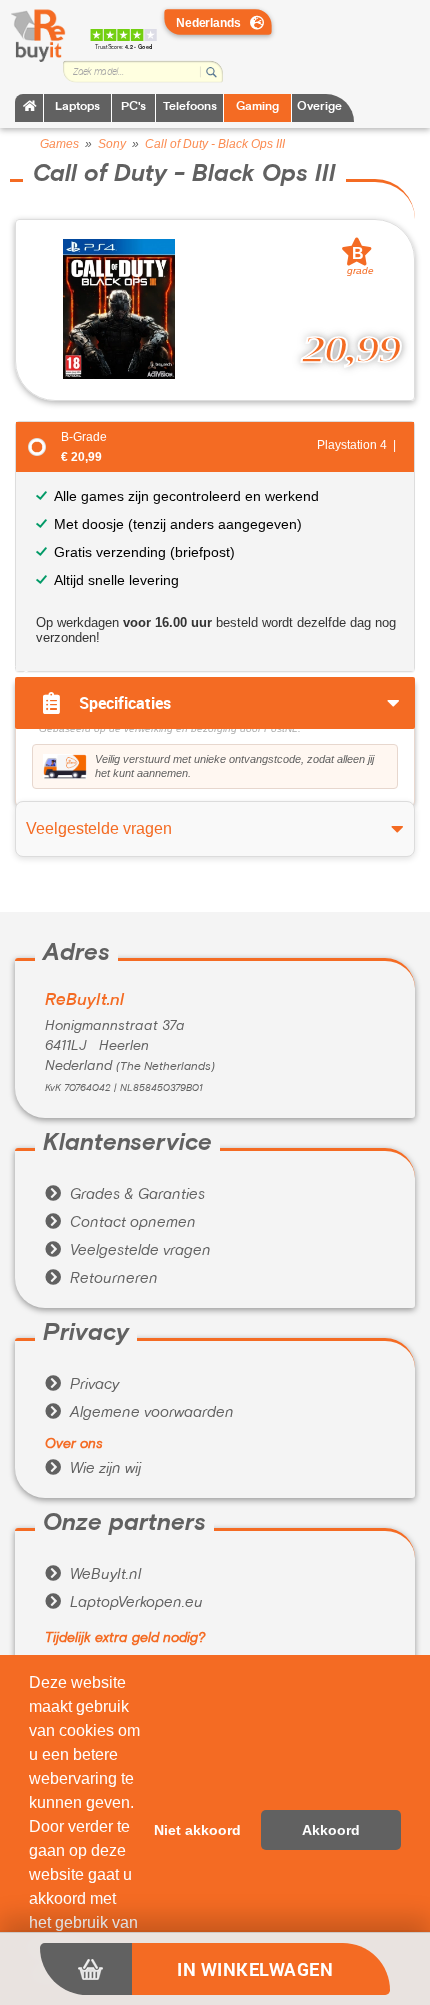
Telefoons (190, 107)
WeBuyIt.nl (93, 1575)
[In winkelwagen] (86, 1969)
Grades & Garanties (125, 1195)
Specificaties (125, 703)
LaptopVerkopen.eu (124, 1603)
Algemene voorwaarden (139, 1413)
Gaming (257, 107)
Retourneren (101, 1279)
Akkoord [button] (331, 1830)
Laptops (77, 107)
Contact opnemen (120, 1223)
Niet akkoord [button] (197, 1830)
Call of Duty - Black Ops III (215, 144)
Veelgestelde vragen (128, 1251)
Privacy (82, 1385)
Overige (319, 107)
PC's (133, 107)
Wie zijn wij (93, 1469)
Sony (112, 144)
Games (59, 144)
